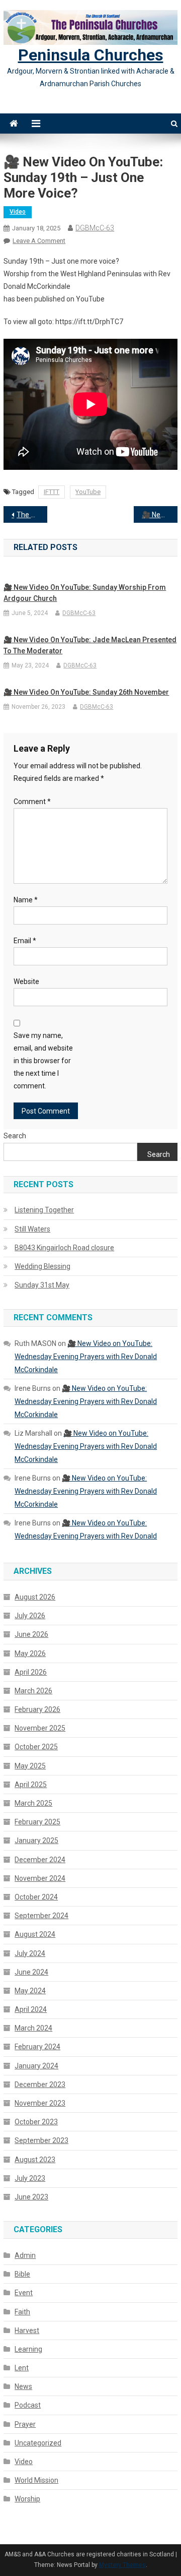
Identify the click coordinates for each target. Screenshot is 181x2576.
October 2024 (36, 1897)
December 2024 (40, 1860)
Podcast (28, 2405)
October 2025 (36, 1747)
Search (15, 1136)
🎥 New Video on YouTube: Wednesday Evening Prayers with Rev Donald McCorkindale (159, 515)
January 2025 (36, 1841)
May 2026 (30, 1653)
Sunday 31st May (42, 1285)
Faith (22, 2312)
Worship (27, 2499)
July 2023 (30, 2178)
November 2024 (40, 1878)
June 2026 (31, 1634)
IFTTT (52, 492)
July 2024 (30, 1953)
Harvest (27, 2330)
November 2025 (40, 1728)
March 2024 (33, 2028)
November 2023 (40, 2103)
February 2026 (37, 1709)
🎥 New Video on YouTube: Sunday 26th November (86, 692)
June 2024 (31, 1972)
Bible (22, 2274)
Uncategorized (38, 2443)
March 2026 (33, 1691)
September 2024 (41, 1916)
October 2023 (36, 2122)
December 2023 (40, 2084)
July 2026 (30, 1616)
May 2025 (30, 1766)
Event (24, 2293)
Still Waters (32, 1229)
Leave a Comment (39, 241)
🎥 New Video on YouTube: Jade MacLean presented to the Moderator (90, 645)
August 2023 (35, 2160)
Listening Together (44, 1210)
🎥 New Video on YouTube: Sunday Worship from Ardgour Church (85, 593)
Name (26, 900)
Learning (28, 2349)
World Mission (36, 2480)
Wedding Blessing (42, 1266)
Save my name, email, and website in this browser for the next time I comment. (43, 1061)
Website (26, 982)
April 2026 (31, 1672)
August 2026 (35, 1597)
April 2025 (31, 1785)
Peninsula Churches (91, 55)
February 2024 (37, 2047)
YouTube (88, 492)
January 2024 (36, 2066)
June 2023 (31, 2197)
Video (18, 212)
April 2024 (31, 2009)
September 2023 (41, 2140)
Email (25, 941)
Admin (25, 2255)
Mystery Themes (122, 2565)
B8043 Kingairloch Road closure (64, 1248)
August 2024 (35, 1934)
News (23, 2386)
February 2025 (37, 1822)
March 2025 (33, 1803)
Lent (22, 2368)
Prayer (25, 2424)
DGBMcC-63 (95, 228)
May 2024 (30, 1991)
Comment (32, 802)
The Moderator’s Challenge (32, 515)
